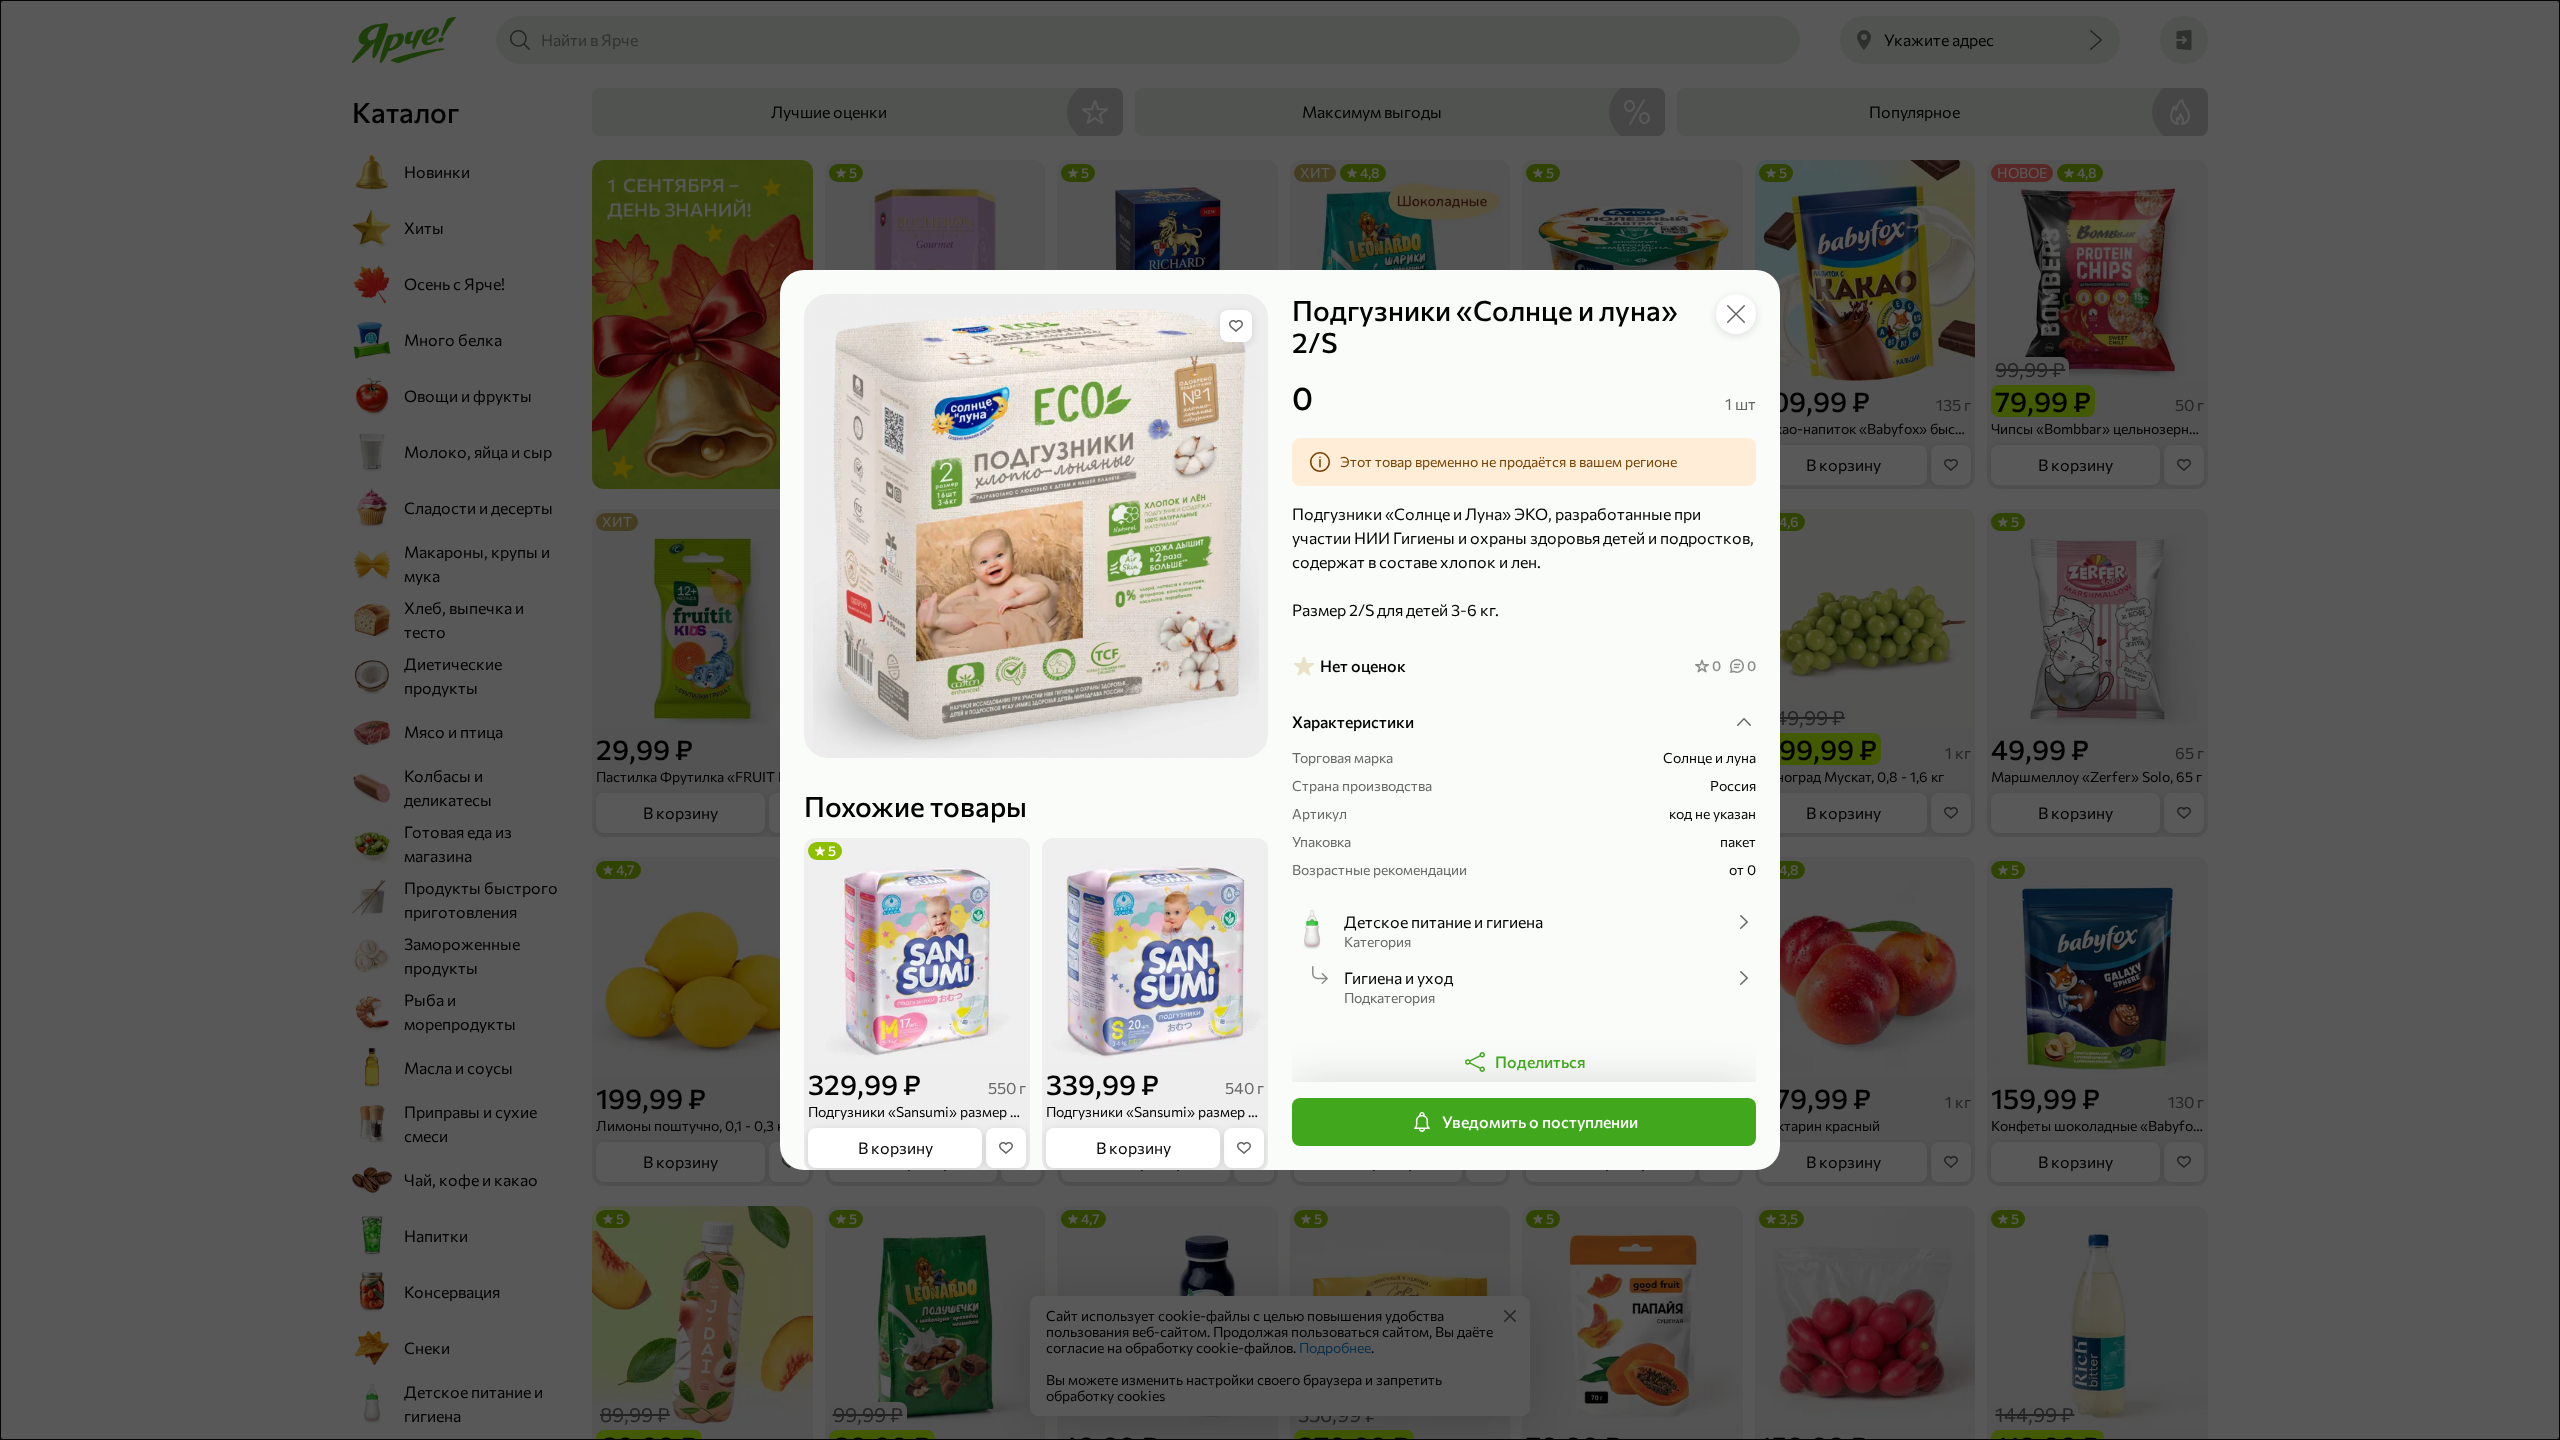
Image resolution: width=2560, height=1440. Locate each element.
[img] (1236, 326)
